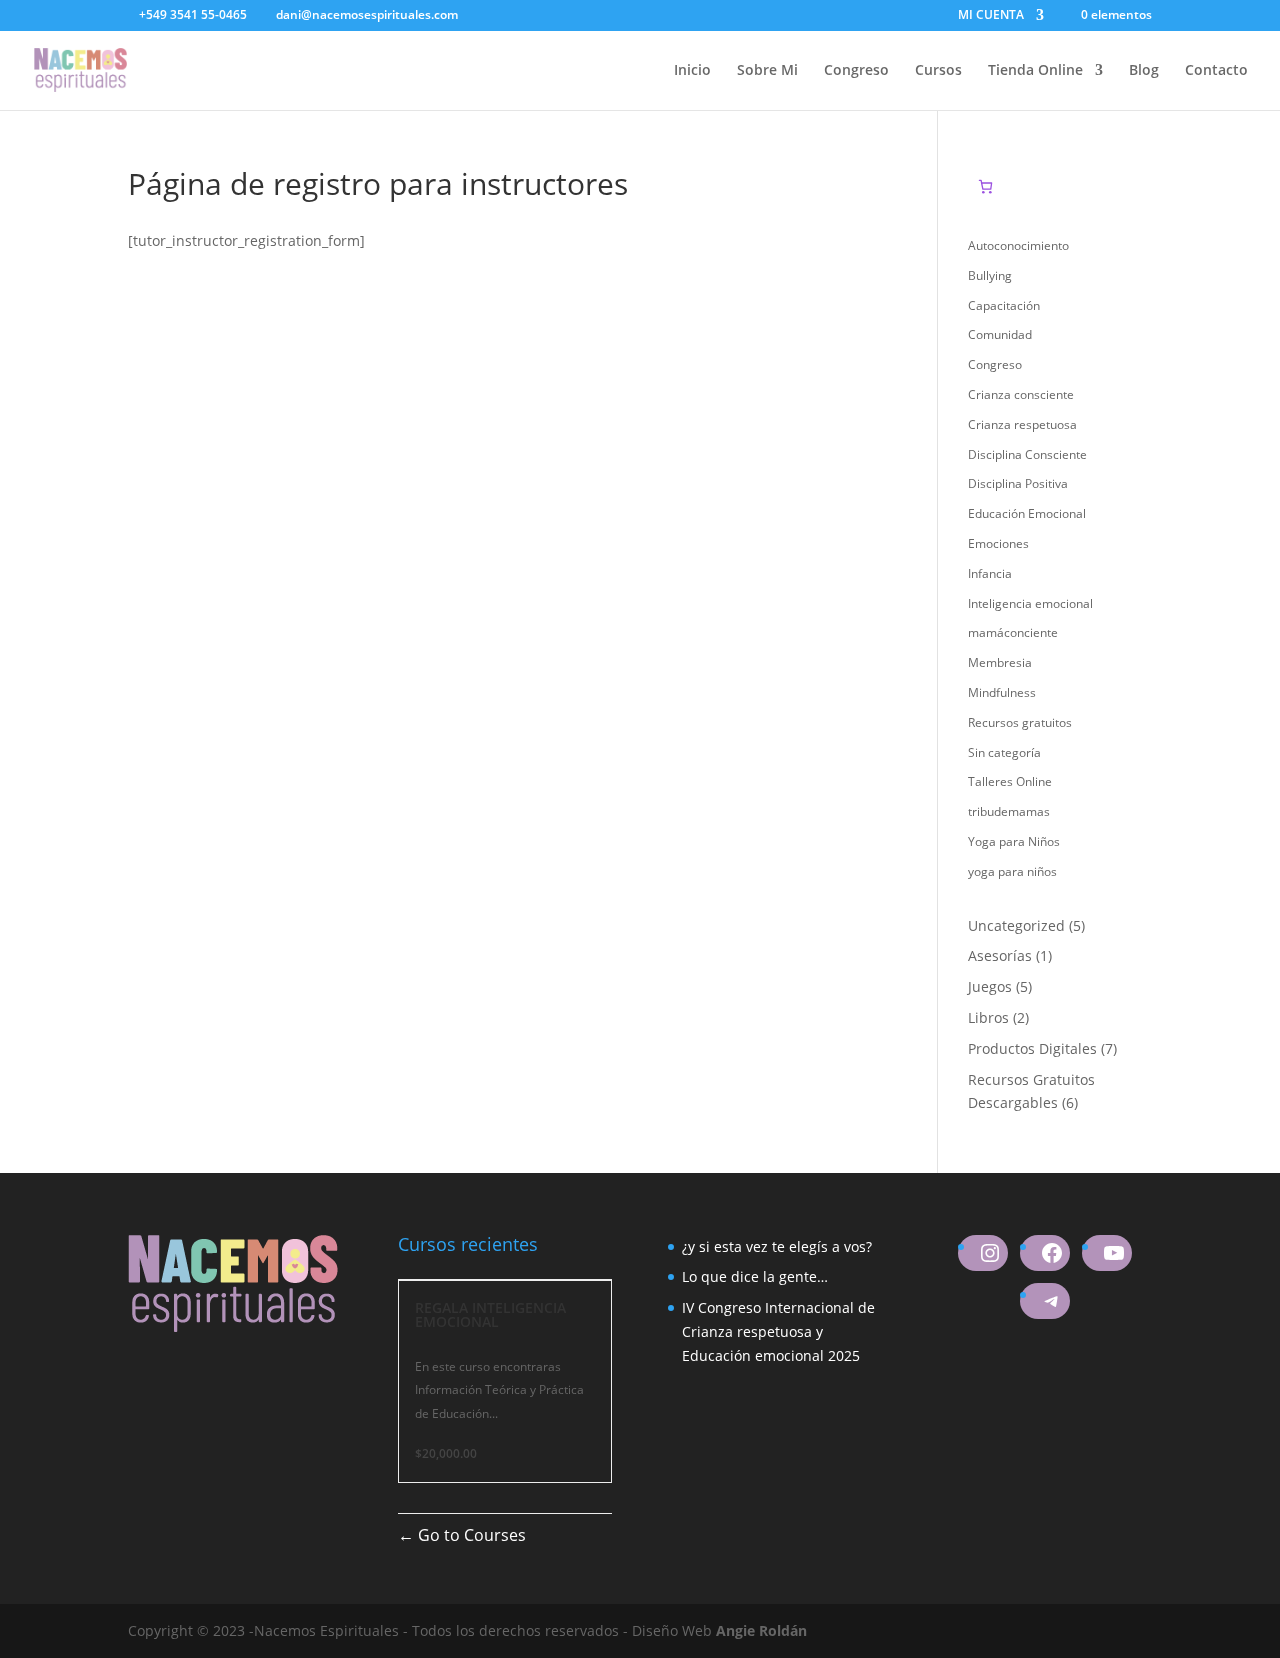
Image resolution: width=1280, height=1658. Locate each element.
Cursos (938, 71)
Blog (1144, 71)
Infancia (990, 573)
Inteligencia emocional (1030, 603)
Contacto (1216, 71)
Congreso (856, 71)
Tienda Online (1035, 71)
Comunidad (1000, 334)
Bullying (990, 275)
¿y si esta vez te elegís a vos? (777, 1246)
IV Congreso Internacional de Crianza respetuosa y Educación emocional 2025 (778, 1331)
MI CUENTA (991, 16)
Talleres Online (1010, 781)
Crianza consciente (1021, 394)
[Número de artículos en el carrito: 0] (985, 186)
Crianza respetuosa (1022, 424)
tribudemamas (1009, 811)
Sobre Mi (767, 71)
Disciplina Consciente (1027, 454)
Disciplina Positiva (1018, 483)
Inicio (692, 71)
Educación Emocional (1027, 513)
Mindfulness (1002, 692)
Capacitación (1004, 305)
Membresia (1000, 662)
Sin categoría (1004, 752)
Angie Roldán (761, 1630)
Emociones (998, 543)
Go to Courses (470, 1535)
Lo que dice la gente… (755, 1276)
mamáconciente (1013, 632)
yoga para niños (1012, 871)
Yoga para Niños (1014, 841)
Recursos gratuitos (1020, 722)
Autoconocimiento (1018, 245)
